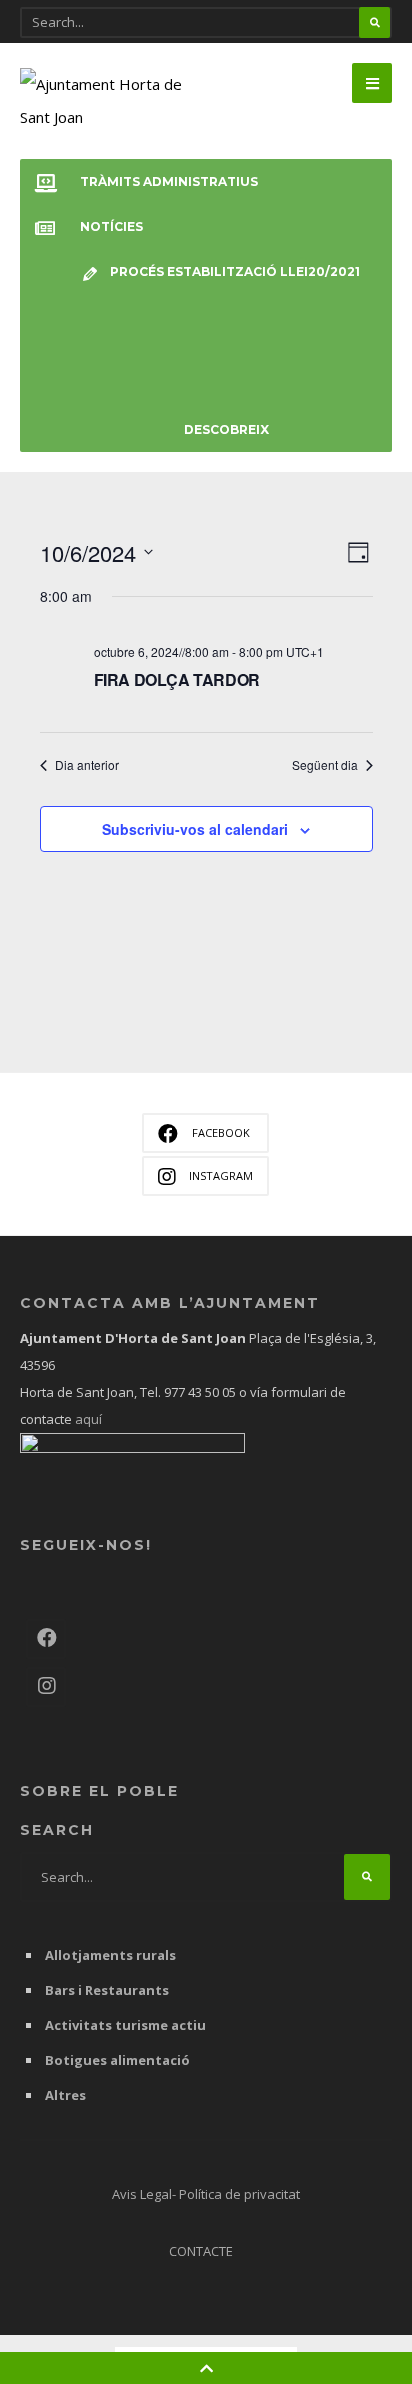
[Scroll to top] (206, 2368)
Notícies (111, 226)
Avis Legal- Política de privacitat (206, 2194)
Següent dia (325, 765)
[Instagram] (46, 1687)
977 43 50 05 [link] (200, 1392)
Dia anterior (87, 765)
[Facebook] (46, 1639)
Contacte (201, 2251)
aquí (87, 1419)
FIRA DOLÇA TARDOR (177, 679)
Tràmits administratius (169, 181)
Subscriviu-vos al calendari (195, 829)
